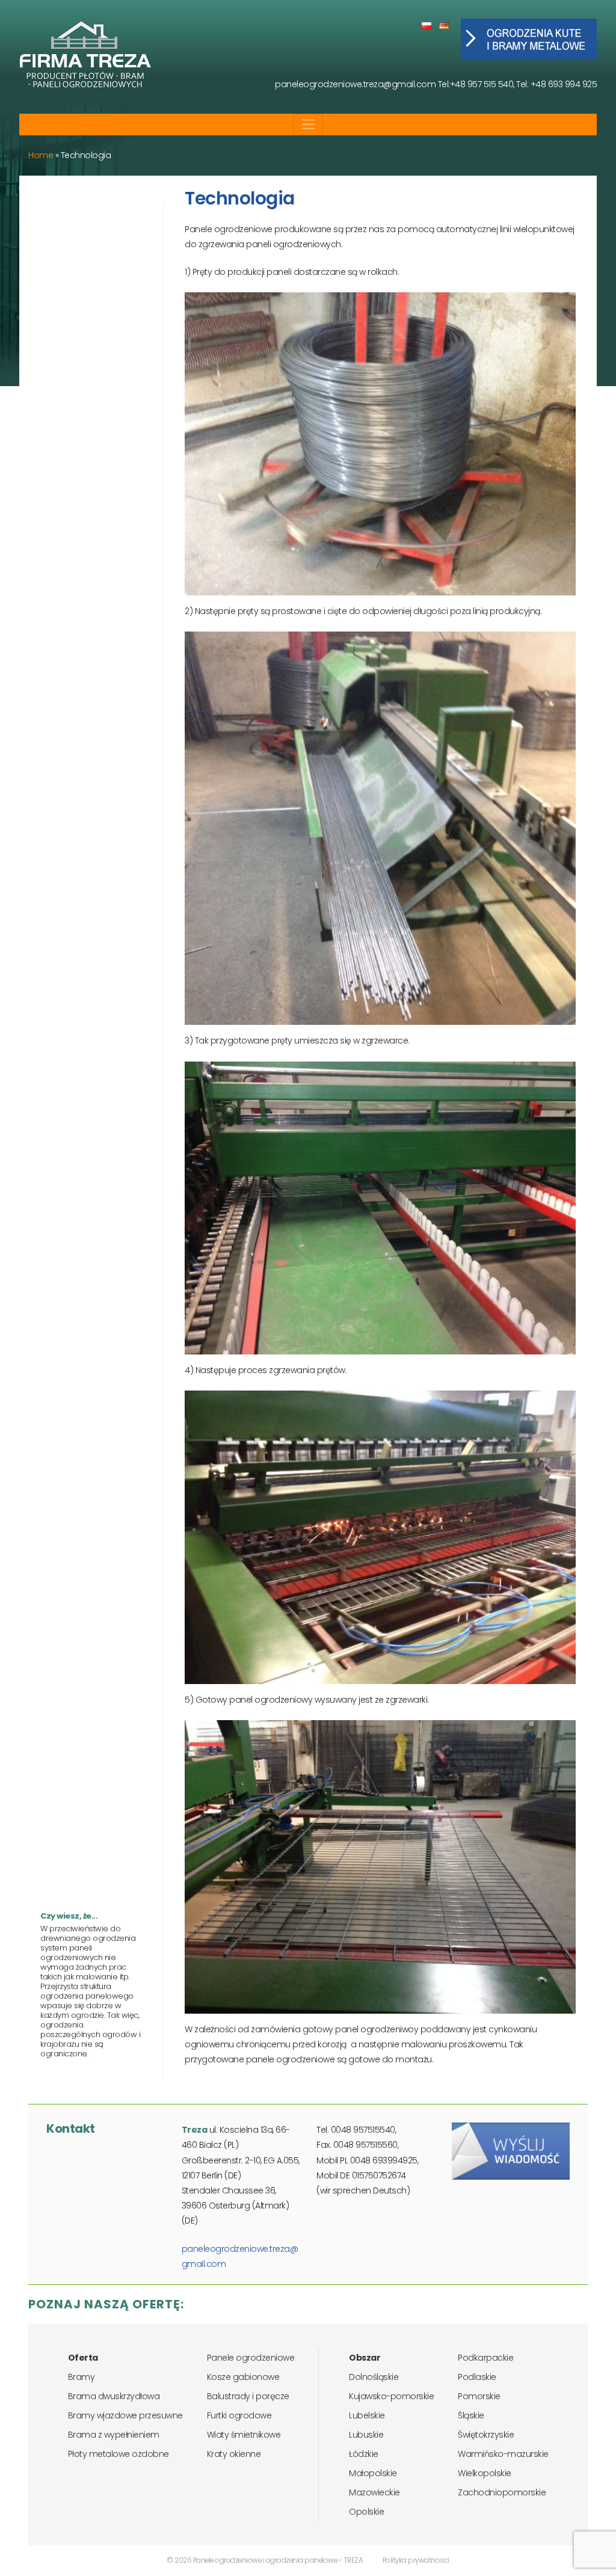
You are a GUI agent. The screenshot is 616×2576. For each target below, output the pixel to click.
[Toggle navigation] (308, 124)
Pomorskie (479, 2396)
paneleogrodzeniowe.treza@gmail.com (355, 84)
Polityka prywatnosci (416, 2560)
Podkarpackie (485, 2358)
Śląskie (471, 2415)
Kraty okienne (234, 2454)
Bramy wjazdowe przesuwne (125, 2415)
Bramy (82, 2377)
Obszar (365, 2358)
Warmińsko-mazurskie (503, 2454)
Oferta (83, 2358)
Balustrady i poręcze (248, 2396)
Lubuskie (366, 2435)
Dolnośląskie (374, 2377)
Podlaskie (477, 2377)
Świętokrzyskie (486, 2435)
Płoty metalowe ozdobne (119, 2454)
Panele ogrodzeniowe (251, 2358)
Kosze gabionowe (243, 2377)
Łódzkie (364, 2454)
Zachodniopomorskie (502, 2492)
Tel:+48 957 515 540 (476, 84)
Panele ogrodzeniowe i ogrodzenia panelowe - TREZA (278, 2560)
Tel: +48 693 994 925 (556, 84)
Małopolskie (373, 2473)
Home (41, 155)
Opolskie (366, 2512)
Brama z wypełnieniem (114, 2435)
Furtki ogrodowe (239, 2415)
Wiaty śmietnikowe (244, 2435)
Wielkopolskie (485, 2473)
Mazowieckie (374, 2492)
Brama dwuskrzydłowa (114, 2396)
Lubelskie (367, 2415)
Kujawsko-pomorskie (391, 2396)
